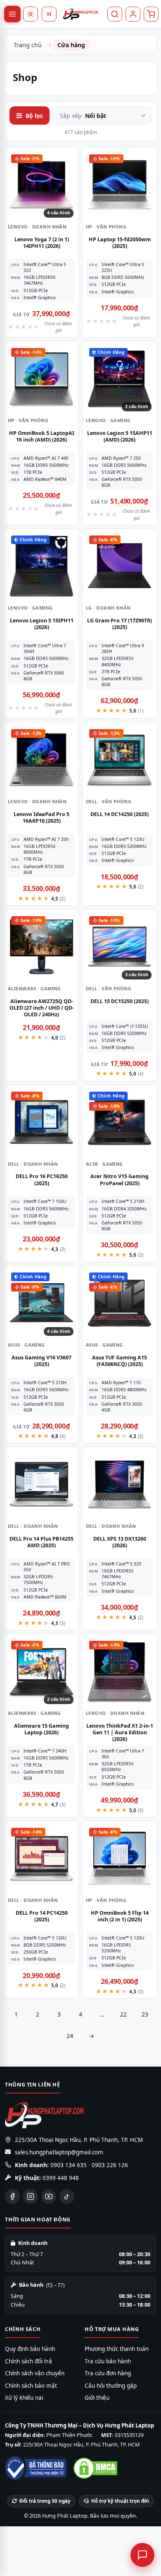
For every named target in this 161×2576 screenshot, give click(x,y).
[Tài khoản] (133, 14)
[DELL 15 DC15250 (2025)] (120, 947)
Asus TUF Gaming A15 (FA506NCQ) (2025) (120, 1361)
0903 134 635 (69, 2165)
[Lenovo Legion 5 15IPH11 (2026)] (41, 566)
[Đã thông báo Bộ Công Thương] (36, 2468)
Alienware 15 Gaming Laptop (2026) (41, 1729)
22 (123, 2014)
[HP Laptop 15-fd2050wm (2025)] (120, 185)
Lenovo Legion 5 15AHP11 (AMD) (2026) (120, 436)
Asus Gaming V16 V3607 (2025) (41, 1361)
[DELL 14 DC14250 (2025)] (120, 760)
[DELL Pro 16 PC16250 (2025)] (41, 1122)
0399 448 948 (61, 2178)
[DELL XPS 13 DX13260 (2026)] (120, 1484)
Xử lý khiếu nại (24, 2398)
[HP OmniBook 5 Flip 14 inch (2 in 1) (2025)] (120, 1858)
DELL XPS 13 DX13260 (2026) (120, 1542)
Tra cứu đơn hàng (108, 2373)
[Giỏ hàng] (151, 14)
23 (145, 2014)
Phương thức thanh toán (117, 2349)
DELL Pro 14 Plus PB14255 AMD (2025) (41, 1542)
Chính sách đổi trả (28, 2361)
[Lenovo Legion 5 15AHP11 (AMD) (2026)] (120, 378)
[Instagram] (31, 2197)
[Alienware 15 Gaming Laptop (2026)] (41, 1671)
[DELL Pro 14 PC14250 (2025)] (41, 1858)
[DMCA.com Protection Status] (95, 2468)
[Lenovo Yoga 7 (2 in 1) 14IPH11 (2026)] (41, 185)
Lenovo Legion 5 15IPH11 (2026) (42, 624)
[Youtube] (49, 2197)
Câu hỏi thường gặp (111, 2386)
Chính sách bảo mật (31, 2386)
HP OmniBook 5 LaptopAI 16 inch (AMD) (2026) (42, 436)
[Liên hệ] (142, 2555)
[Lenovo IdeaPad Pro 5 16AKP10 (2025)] (41, 760)
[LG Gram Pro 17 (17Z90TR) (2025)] (120, 566)
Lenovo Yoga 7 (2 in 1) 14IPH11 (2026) (42, 243)
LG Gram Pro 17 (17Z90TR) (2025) (120, 624)
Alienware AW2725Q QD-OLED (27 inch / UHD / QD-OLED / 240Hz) (42, 1008)
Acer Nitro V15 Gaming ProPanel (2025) (120, 1180)
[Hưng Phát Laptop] (80, 14)
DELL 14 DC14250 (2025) (120, 814)
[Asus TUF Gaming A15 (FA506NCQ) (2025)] (120, 1303)
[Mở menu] (12, 14)
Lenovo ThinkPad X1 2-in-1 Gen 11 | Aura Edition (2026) (120, 1733)
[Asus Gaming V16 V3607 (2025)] (41, 1303)
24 (70, 2036)
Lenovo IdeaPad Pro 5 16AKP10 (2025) (41, 817)
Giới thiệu (97, 2398)
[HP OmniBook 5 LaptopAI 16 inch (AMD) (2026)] (41, 378)
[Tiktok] (67, 2197)
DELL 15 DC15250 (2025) (120, 1001)
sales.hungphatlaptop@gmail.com (59, 2152)
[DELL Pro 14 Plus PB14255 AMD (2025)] (41, 1484)
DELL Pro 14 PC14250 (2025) (42, 1916)
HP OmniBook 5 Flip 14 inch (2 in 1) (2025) (120, 1916)
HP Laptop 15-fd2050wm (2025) (120, 243)
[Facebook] (12, 2197)
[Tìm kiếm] (115, 14)
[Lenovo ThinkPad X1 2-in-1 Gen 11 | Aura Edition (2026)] (120, 1671)
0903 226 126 (110, 2165)
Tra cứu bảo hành (108, 2361)
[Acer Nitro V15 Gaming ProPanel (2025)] (120, 1122)
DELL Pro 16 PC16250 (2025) (42, 1180)
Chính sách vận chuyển (35, 2373)
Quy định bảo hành (30, 2349)
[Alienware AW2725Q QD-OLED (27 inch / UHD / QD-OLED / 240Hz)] (41, 947)
